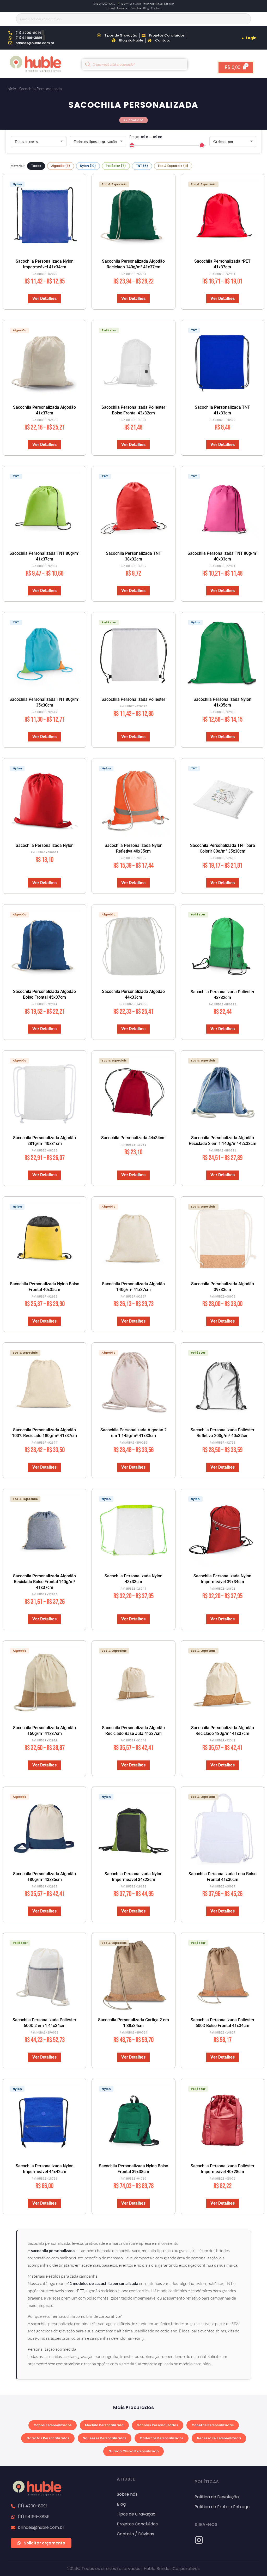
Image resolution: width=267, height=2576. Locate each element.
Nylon (88, 166)
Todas (36, 166)
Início (11, 89)
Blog (146, 8)
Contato (156, 8)
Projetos (136, 8)
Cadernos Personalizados (162, 2438)
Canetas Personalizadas (213, 2425)
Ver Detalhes (44, 298)
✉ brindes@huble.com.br (159, 4)
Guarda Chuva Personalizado (133, 2451)
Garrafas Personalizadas (48, 2438)
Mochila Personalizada (104, 2425)
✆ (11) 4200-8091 (104, 4)
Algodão (61, 166)
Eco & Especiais (173, 166)
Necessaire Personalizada (219, 2438)
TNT (142, 166)
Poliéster (116, 166)
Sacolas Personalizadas (158, 2425)
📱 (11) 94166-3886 (129, 4)
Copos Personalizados (53, 2425)
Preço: (134, 137)
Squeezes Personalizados (105, 2438)
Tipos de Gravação (117, 8)
